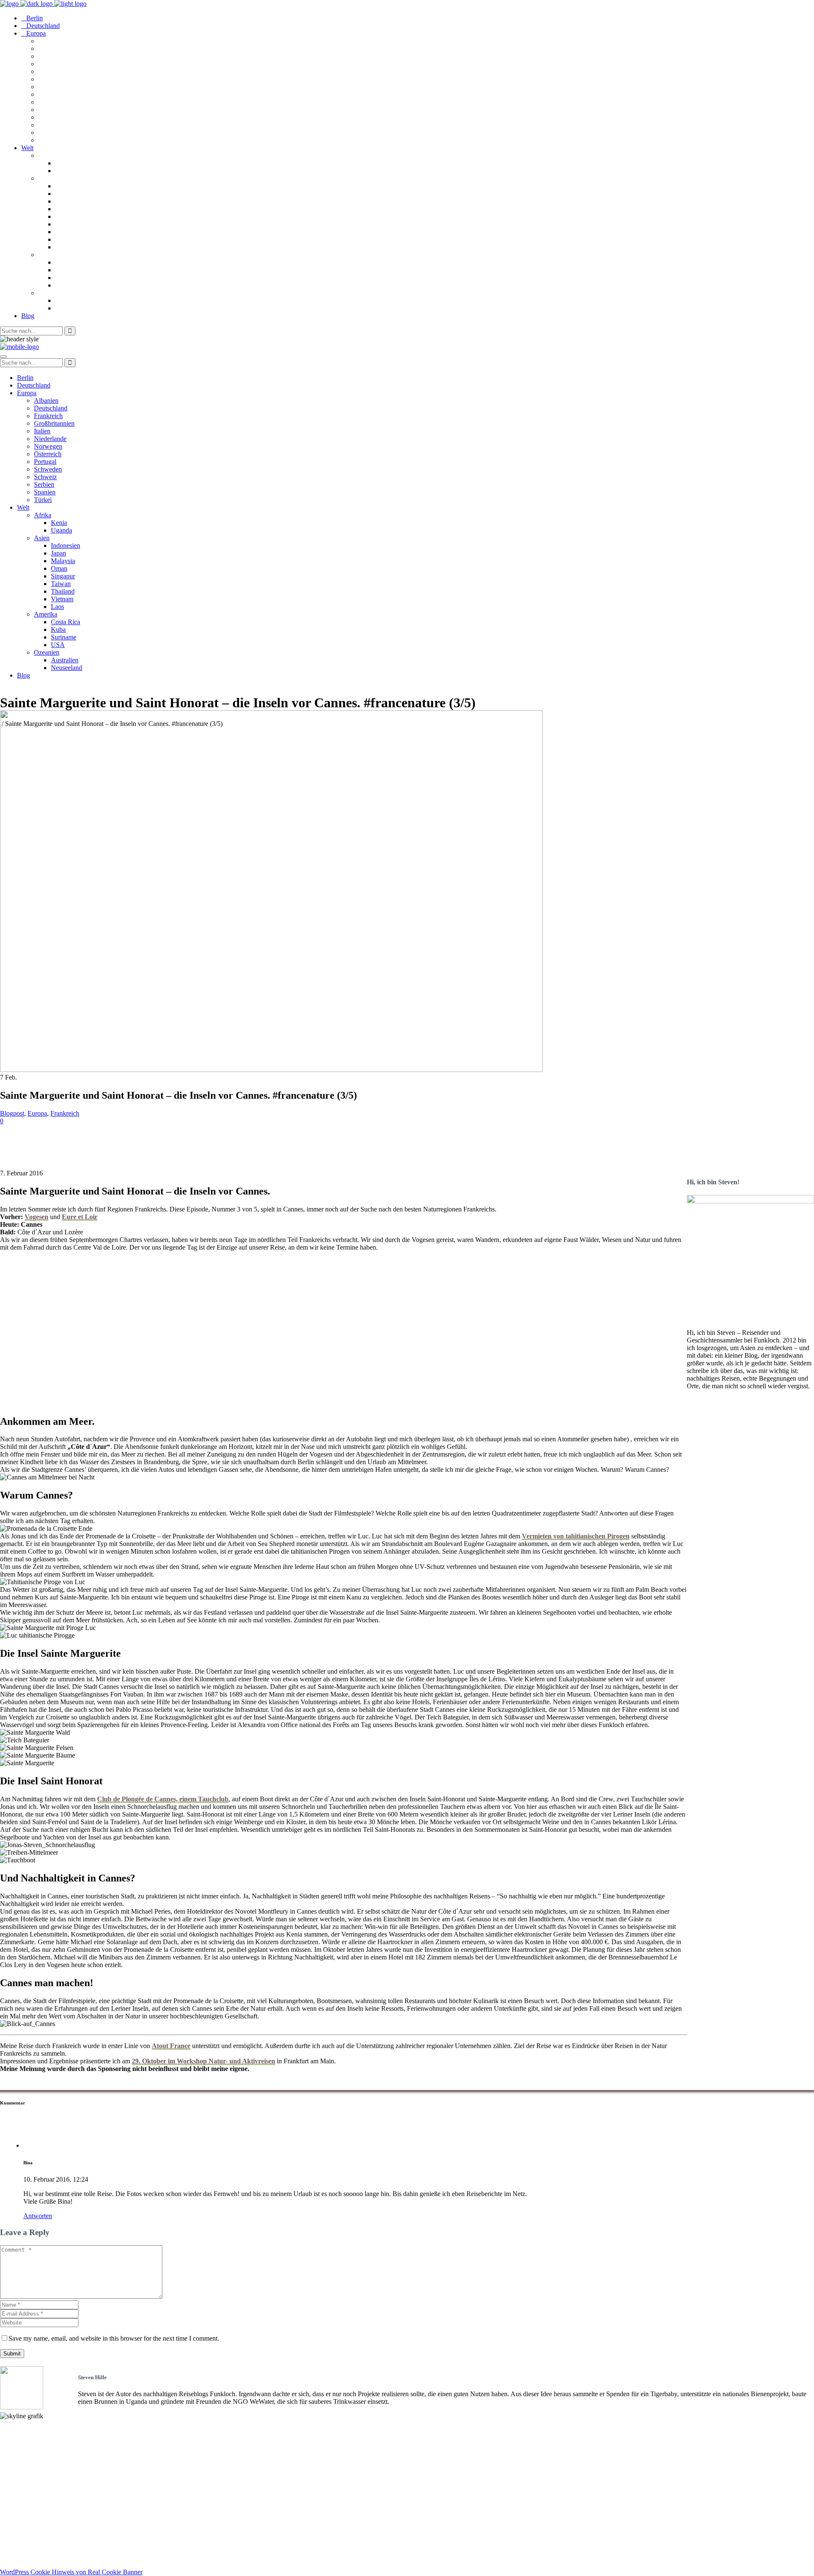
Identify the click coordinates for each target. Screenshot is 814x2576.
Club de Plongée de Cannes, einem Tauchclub (163, 1799)
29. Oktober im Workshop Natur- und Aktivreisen (203, 2061)
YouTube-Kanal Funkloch (38, 2520)
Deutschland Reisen (28, 2483)
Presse (9, 2461)
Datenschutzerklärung (32, 2558)
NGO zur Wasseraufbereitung (43, 2528)
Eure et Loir (80, 1217)
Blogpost (12, 1113)
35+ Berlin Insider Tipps (35, 2498)
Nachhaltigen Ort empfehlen (41, 2453)
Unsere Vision (20, 2430)
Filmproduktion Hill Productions (47, 2536)
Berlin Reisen (19, 2491)
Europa (37, 1113)
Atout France (171, 2046)
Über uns (13, 2446)
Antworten (38, 2216)
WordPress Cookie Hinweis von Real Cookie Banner (71, 2572)
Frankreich (65, 1113)
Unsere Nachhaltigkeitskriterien (46, 2438)
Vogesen (36, 1217)
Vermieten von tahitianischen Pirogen (576, 1536)
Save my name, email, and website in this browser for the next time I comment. (114, 2338)
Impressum (16, 2550)
